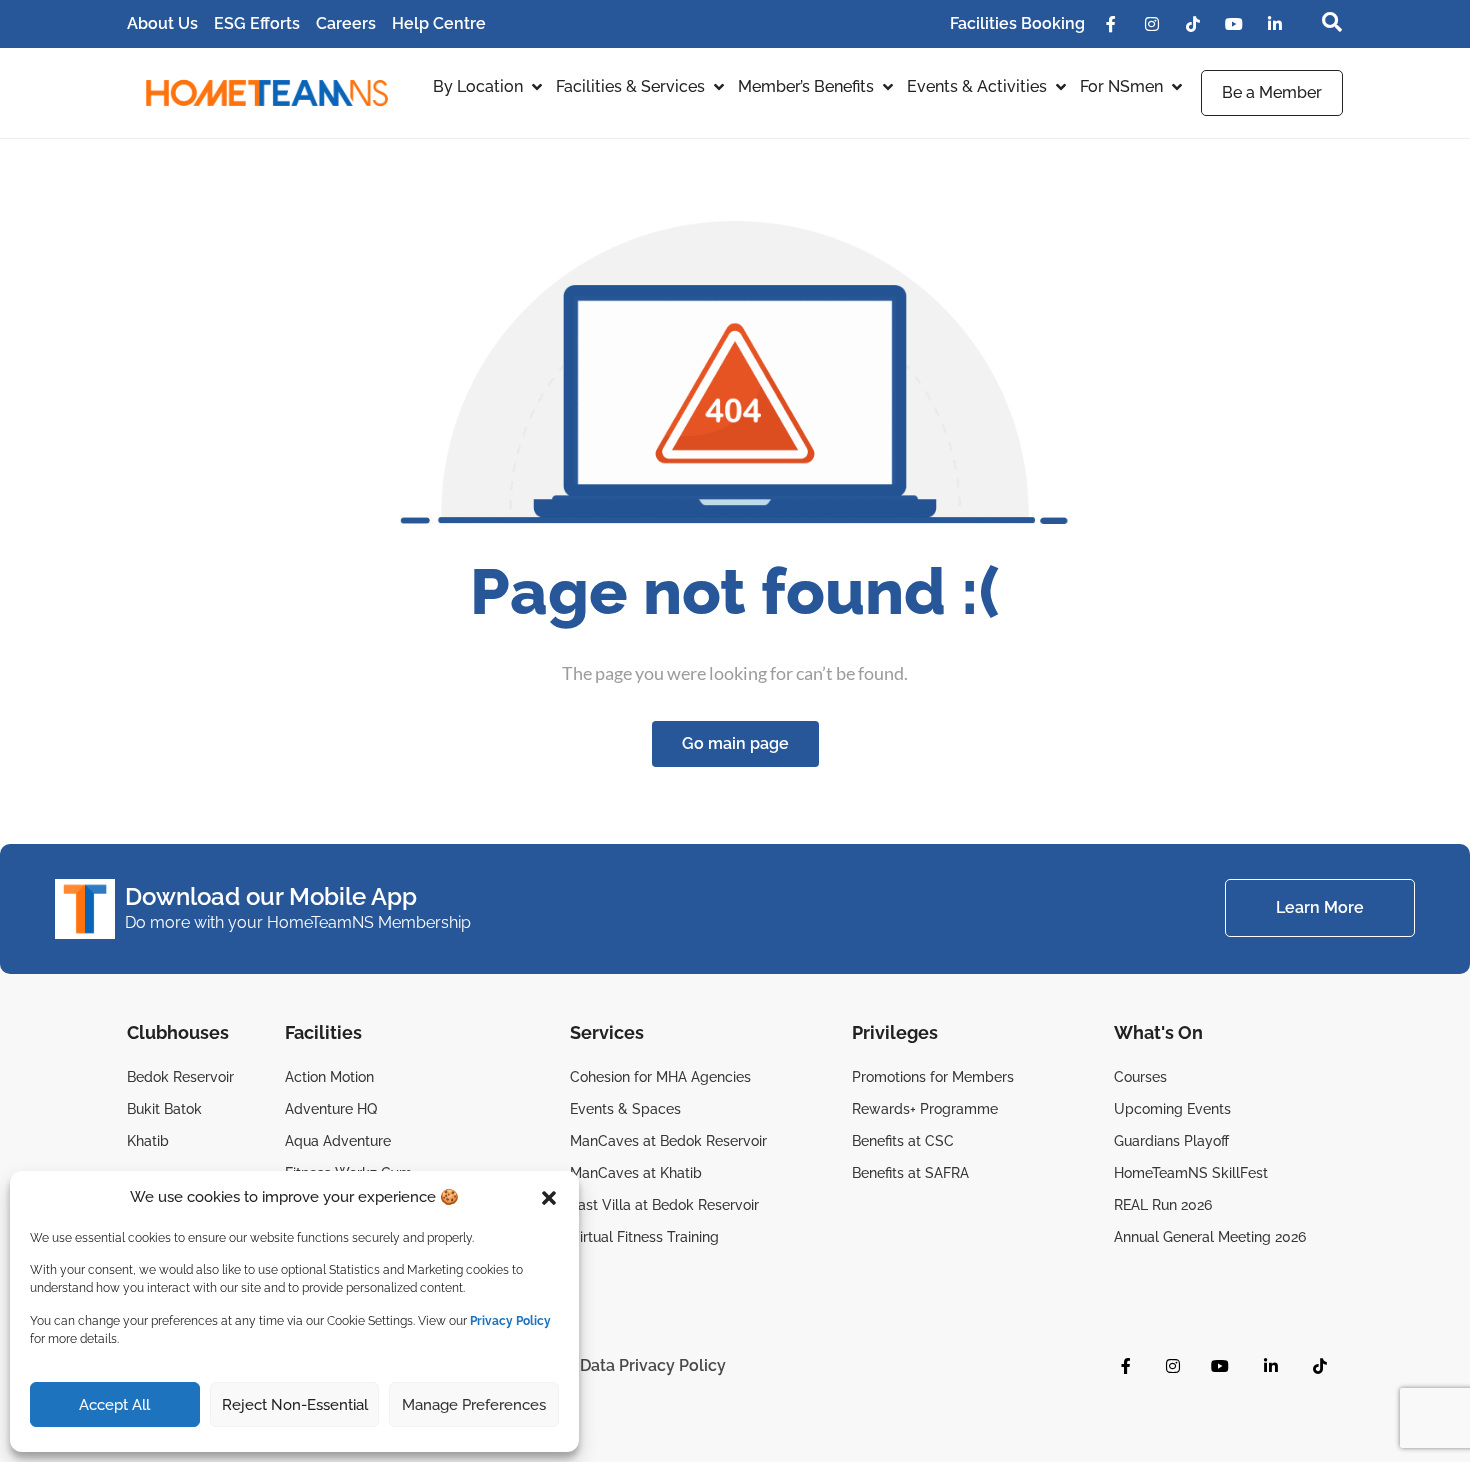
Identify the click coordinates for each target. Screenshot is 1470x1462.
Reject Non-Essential (295, 1405)
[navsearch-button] (1322, 24)
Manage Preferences (474, 1405)
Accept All (114, 1405)
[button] (549, 1198)
